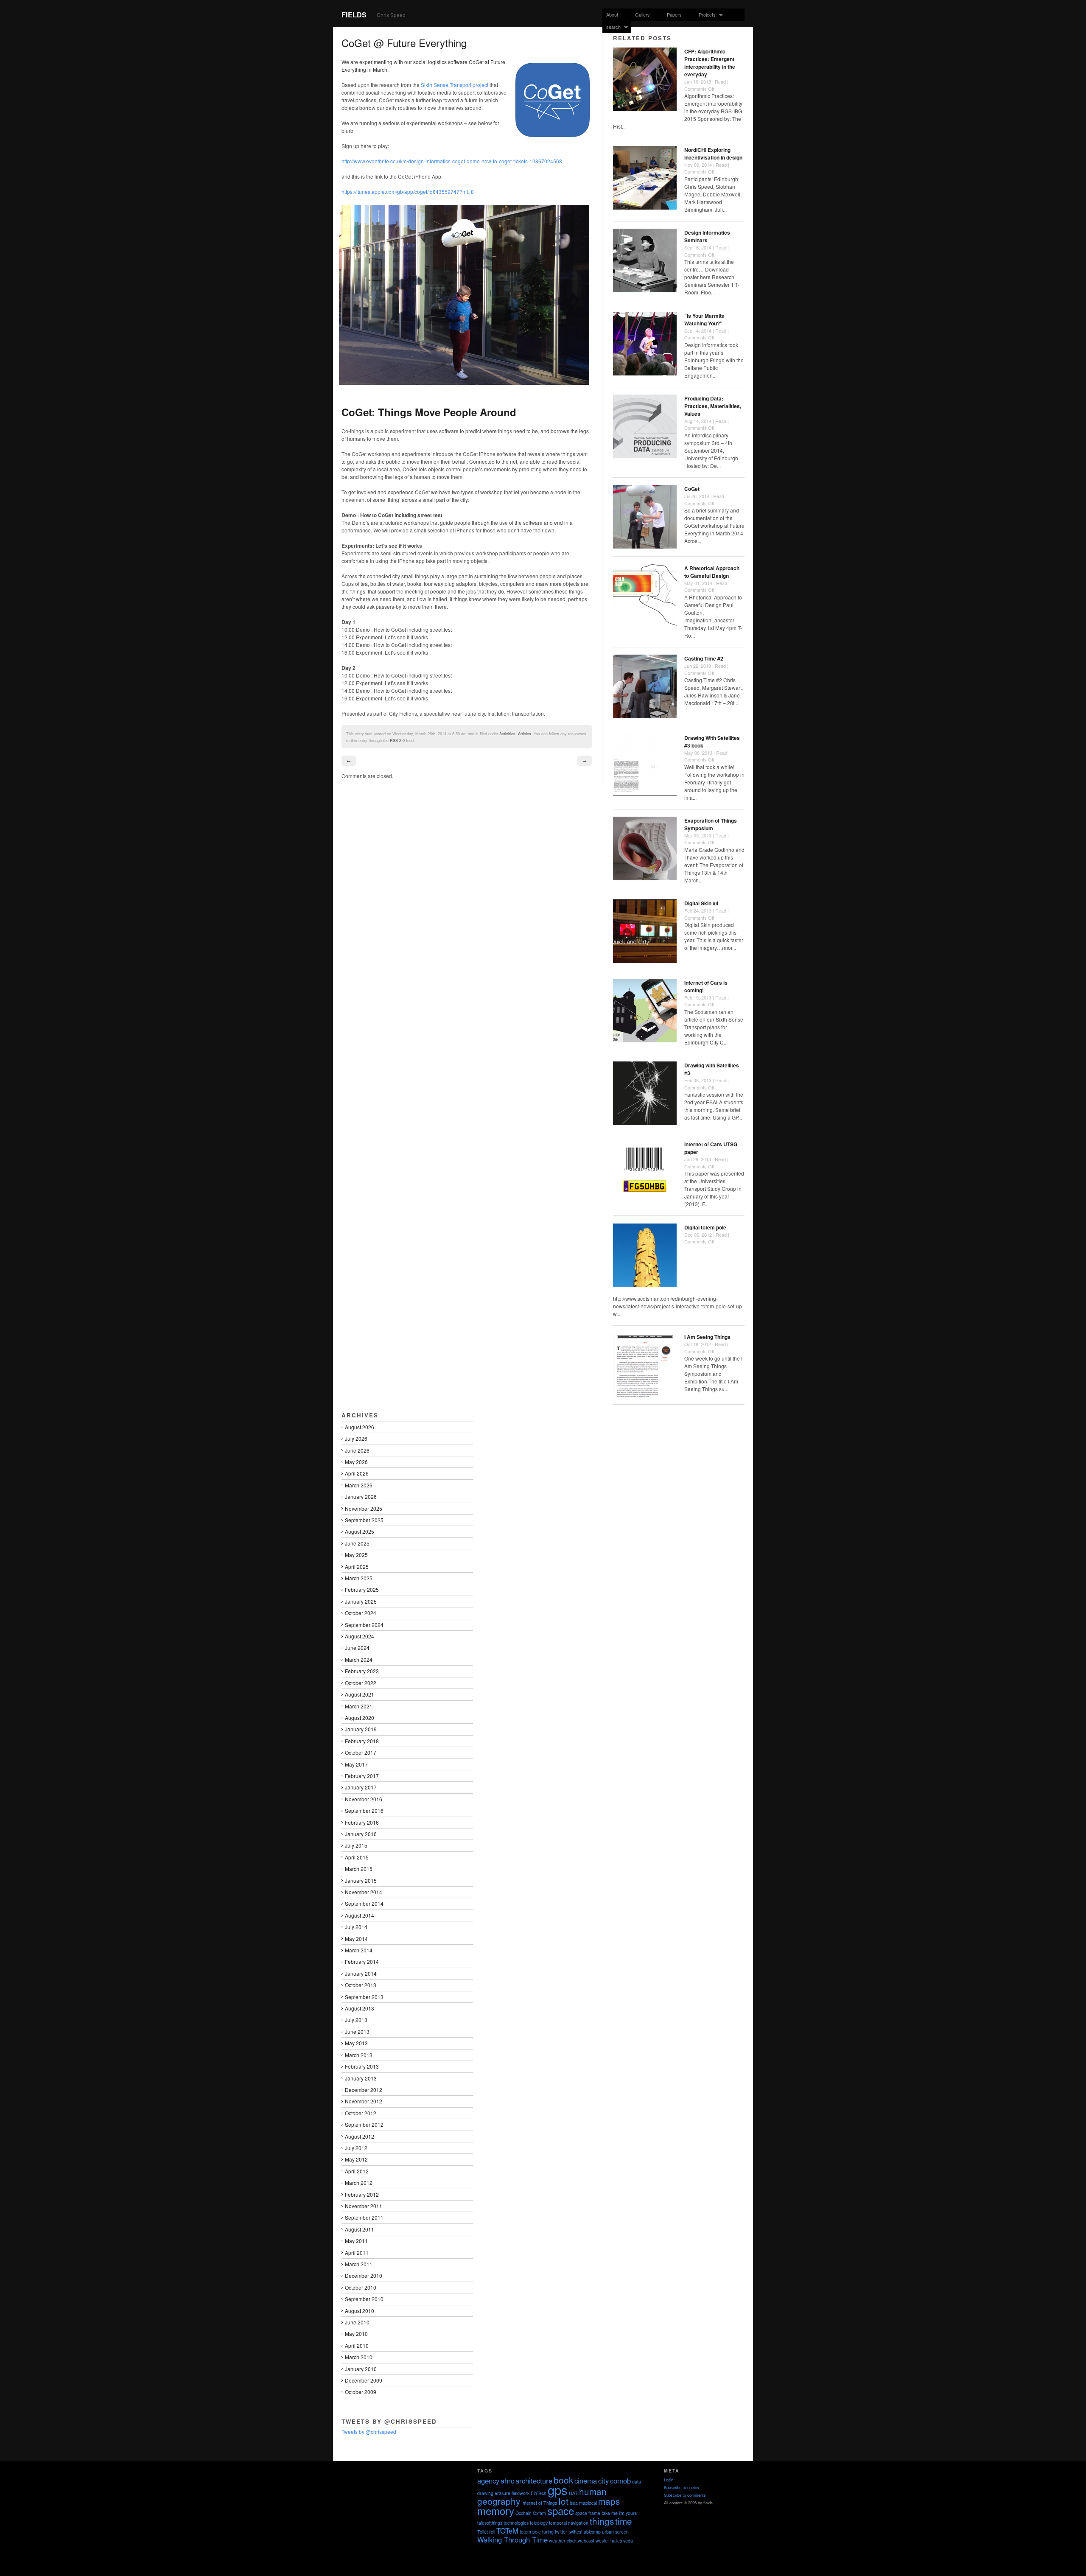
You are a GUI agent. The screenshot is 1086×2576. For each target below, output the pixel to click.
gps (558, 2489)
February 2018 (362, 1741)
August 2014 (360, 1915)
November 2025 (364, 1508)
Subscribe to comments (685, 2495)
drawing (485, 2493)
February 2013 (362, 2066)
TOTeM (507, 2531)
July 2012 (356, 2148)
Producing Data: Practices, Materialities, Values (713, 406)
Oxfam (539, 2513)
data (637, 2482)
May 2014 (356, 1939)
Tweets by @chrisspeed (369, 2432)
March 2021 (359, 1706)
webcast (586, 2541)
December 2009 (364, 2380)
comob (620, 2481)
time (624, 2521)
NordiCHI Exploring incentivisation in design (713, 154)
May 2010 (356, 2334)
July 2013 (356, 2020)
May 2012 (356, 2159)
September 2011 (364, 2217)
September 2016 (364, 1810)
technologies (516, 2523)
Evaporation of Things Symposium (711, 824)
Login (669, 2480)
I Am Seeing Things (707, 1337)
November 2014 (364, 1892)
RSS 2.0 (397, 740)
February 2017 (362, 1776)
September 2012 (364, 2124)
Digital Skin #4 (701, 903)
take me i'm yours (619, 2513)
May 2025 (356, 1555)
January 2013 (361, 2078)
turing (548, 2532)
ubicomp (592, 2532)
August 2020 (360, 1718)
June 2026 (357, 1450)
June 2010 (357, 2322)
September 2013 (364, 1997)
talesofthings (490, 2523)
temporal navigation (569, 2523)
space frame (588, 2513)
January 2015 (361, 1880)
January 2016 (361, 1834)
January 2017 (361, 1787)
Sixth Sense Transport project (455, 85)
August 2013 (360, 2008)
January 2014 (361, 1973)
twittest (575, 2532)
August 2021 (360, 1694)
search (612, 27)
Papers (674, 14)
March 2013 (359, 2055)
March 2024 (359, 1659)
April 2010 (357, 2345)
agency (488, 2481)
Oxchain (523, 2513)
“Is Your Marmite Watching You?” (704, 319)
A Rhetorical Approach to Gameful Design (712, 572)
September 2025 (364, 1520)
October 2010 (361, 2287)
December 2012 (364, 2090)
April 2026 (357, 1473)
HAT (573, 2493)
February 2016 (362, 1822)
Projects (705, 15)
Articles (525, 734)
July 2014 (356, 1927)
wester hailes (609, 2541)
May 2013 (356, 2043)
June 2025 (357, 1543)
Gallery (642, 14)
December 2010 (364, 2275)
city (603, 2481)
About (612, 14)
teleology (539, 2523)
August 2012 (360, 2136)
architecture (534, 2481)
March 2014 (359, 1950)
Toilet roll (486, 2532)
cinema (586, 2481)
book (563, 2480)
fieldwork (521, 2493)
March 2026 (359, 1485)
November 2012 (364, 2101)
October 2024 (361, 1613)
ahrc (507, 2481)
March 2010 (359, 2357)
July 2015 (356, 1845)
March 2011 (359, 2264)
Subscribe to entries (682, 2487)
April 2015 (357, 1857)
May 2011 (356, 2241)
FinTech (539, 2493)
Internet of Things (539, 2503)
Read (720, 81)
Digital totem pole (705, 1227)
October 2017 (361, 1752)
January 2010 (361, 2369)
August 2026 (360, 1427)
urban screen (615, 2532)
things (602, 2521)
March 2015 (359, 1869)
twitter (561, 2532)
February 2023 (362, 1671)
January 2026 (361, 1497)
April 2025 (357, 1567)
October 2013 (361, 1985)
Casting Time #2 (704, 658)
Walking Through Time (512, 2540)
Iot (563, 2501)
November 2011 (364, 2206)
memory (496, 2510)
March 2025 (359, 1578)
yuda (628, 2541)
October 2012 (361, 2113)
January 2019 (361, 1729)
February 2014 (362, 1961)
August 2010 (360, 2311)
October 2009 (361, 2392)
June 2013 (357, 2031)
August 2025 (360, 1531)
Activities (507, 734)
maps (609, 2501)
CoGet (692, 489)
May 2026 (356, 1462)
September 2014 (364, 1903)
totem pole (530, 2532)
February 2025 (362, 1589)
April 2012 (357, 2171)
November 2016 (364, 1799)
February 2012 (362, 2194)
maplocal (588, 2503)
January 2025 (361, 1601)
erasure (502, 2493)
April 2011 (357, 2253)
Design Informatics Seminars (707, 236)
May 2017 (356, 1764)
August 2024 (360, 1636)
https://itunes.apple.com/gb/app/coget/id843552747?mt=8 (408, 192)
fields (354, 15)
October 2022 (361, 1683)
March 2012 (359, 2183)
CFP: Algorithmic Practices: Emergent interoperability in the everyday (710, 63)
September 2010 (364, 2299)
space (561, 2510)
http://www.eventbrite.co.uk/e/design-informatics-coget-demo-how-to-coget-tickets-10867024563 (452, 161)
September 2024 (364, 1625)
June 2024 (357, 1648)
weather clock (563, 2541)
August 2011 (360, 2229)
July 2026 (356, 1438)
